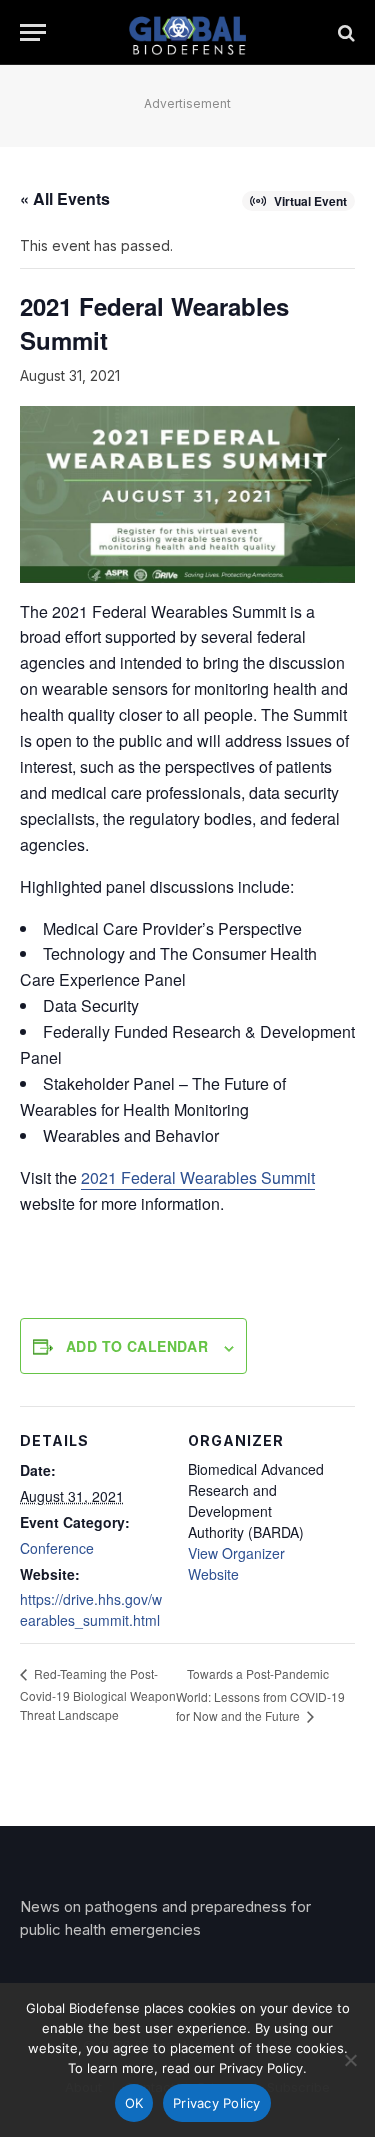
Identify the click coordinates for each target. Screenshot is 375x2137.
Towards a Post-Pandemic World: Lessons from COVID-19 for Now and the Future (260, 1694)
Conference (57, 1548)
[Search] (344, 32)
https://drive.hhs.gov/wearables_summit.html (91, 1609)
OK (134, 2103)
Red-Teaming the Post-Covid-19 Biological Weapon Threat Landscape (98, 1693)
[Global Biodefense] (187, 32)
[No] (350, 2060)
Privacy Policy (217, 2103)
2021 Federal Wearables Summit (198, 1177)
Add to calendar (137, 1346)
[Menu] (33, 32)
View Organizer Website (236, 1563)
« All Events (65, 198)
